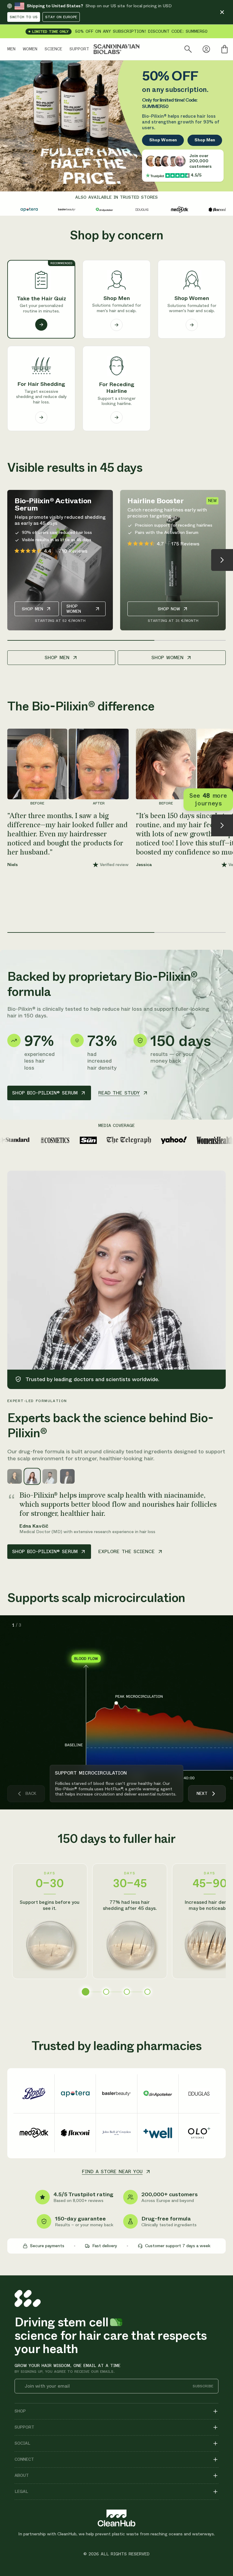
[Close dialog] (223, 1238)
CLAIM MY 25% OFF (173, 1325)
